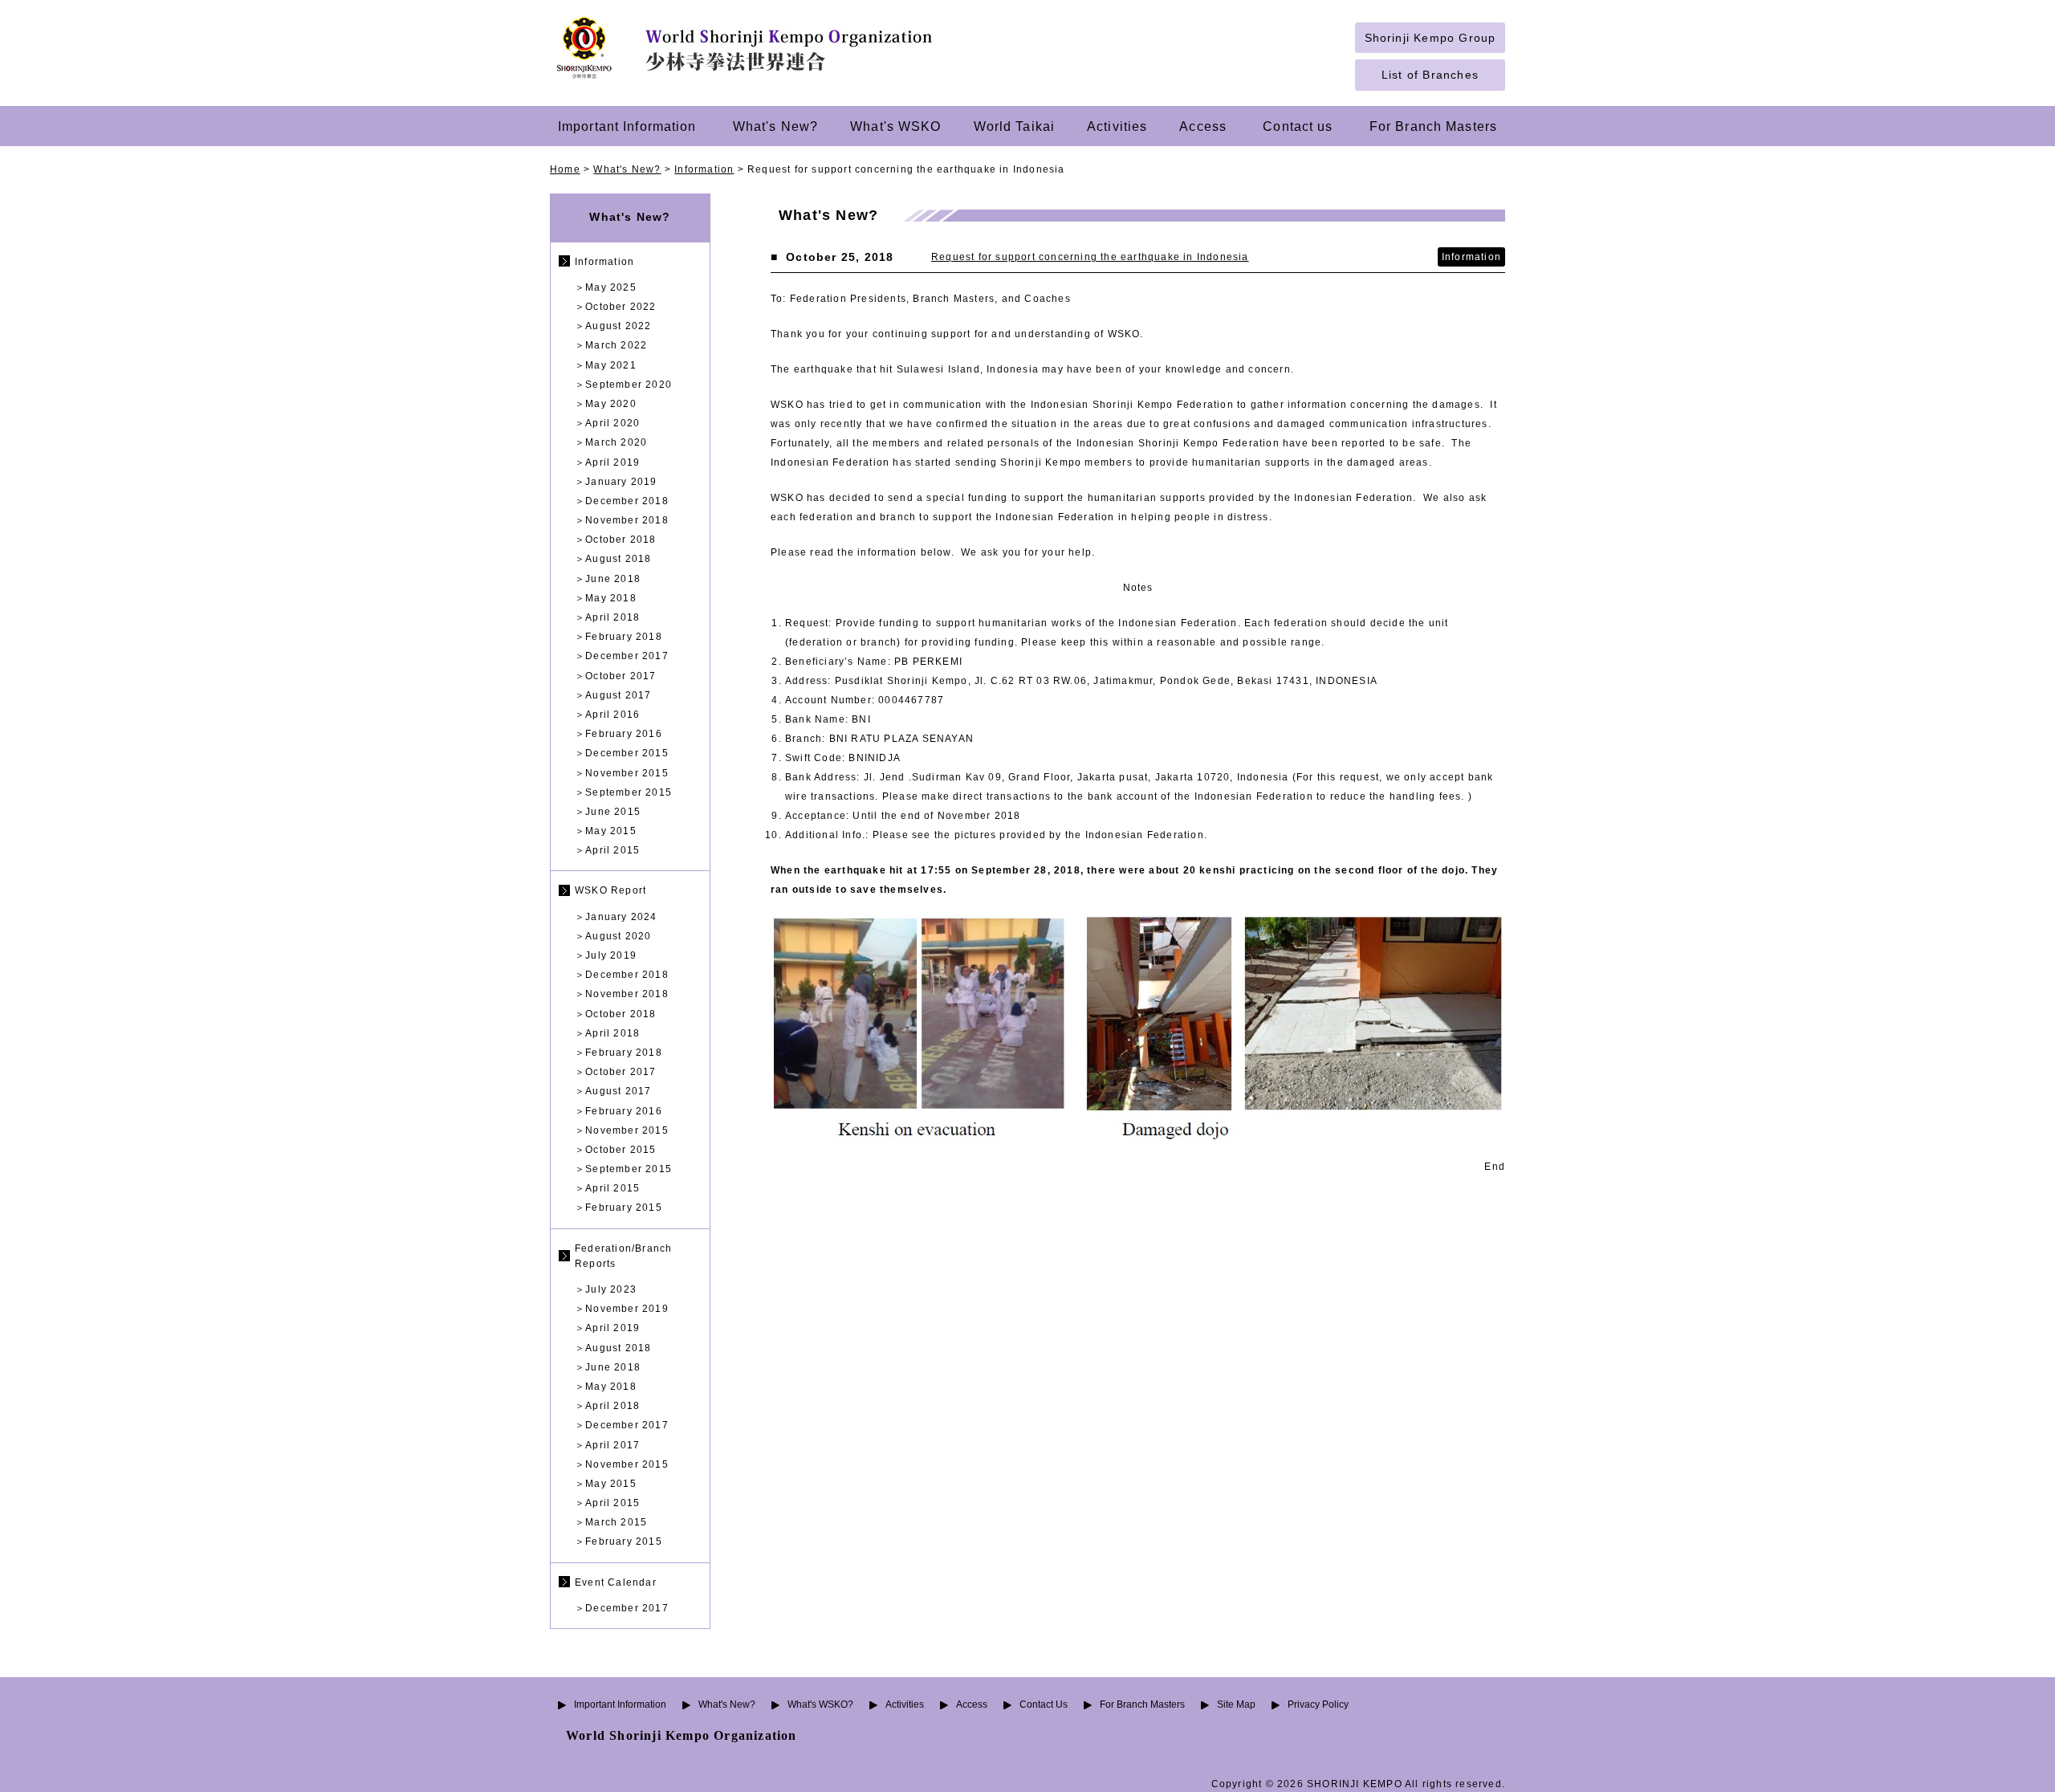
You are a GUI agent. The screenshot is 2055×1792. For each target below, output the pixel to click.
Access (1203, 126)
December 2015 (627, 753)
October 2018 (621, 540)
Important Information (627, 126)
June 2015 (613, 812)
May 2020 (611, 404)
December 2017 (627, 656)
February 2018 (624, 637)
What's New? (775, 126)
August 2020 (618, 936)
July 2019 (611, 955)
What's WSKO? (820, 1704)
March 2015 (616, 1522)
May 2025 (611, 287)
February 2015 (624, 1208)
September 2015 (629, 792)
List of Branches (1430, 75)
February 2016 (624, 734)
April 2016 (612, 715)
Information (704, 169)
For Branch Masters (1433, 126)
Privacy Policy (1318, 1704)
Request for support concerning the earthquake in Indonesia (1090, 257)
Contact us (1298, 126)
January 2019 (621, 482)
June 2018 (613, 579)
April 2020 (612, 423)
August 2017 (618, 695)
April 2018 (612, 617)
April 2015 (612, 850)
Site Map (1236, 1704)
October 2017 (621, 676)
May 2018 (611, 598)
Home (565, 169)
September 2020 (629, 385)
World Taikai (1015, 126)
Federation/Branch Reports (623, 1256)
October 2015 (621, 1150)
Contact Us (1044, 1704)
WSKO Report (610, 890)
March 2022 (616, 345)
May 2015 (611, 831)
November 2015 (627, 773)
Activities (1117, 126)
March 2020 (616, 442)
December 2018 (627, 501)
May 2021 (611, 365)
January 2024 (621, 917)
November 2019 (627, 1309)
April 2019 (612, 462)
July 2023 (611, 1289)
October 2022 (621, 307)
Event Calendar (616, 1582)
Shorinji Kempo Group (1430, 38)
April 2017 (612, 1445)
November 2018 (627, 520)
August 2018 (618, 559)
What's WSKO (895, 126)
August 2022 (618, 326)
